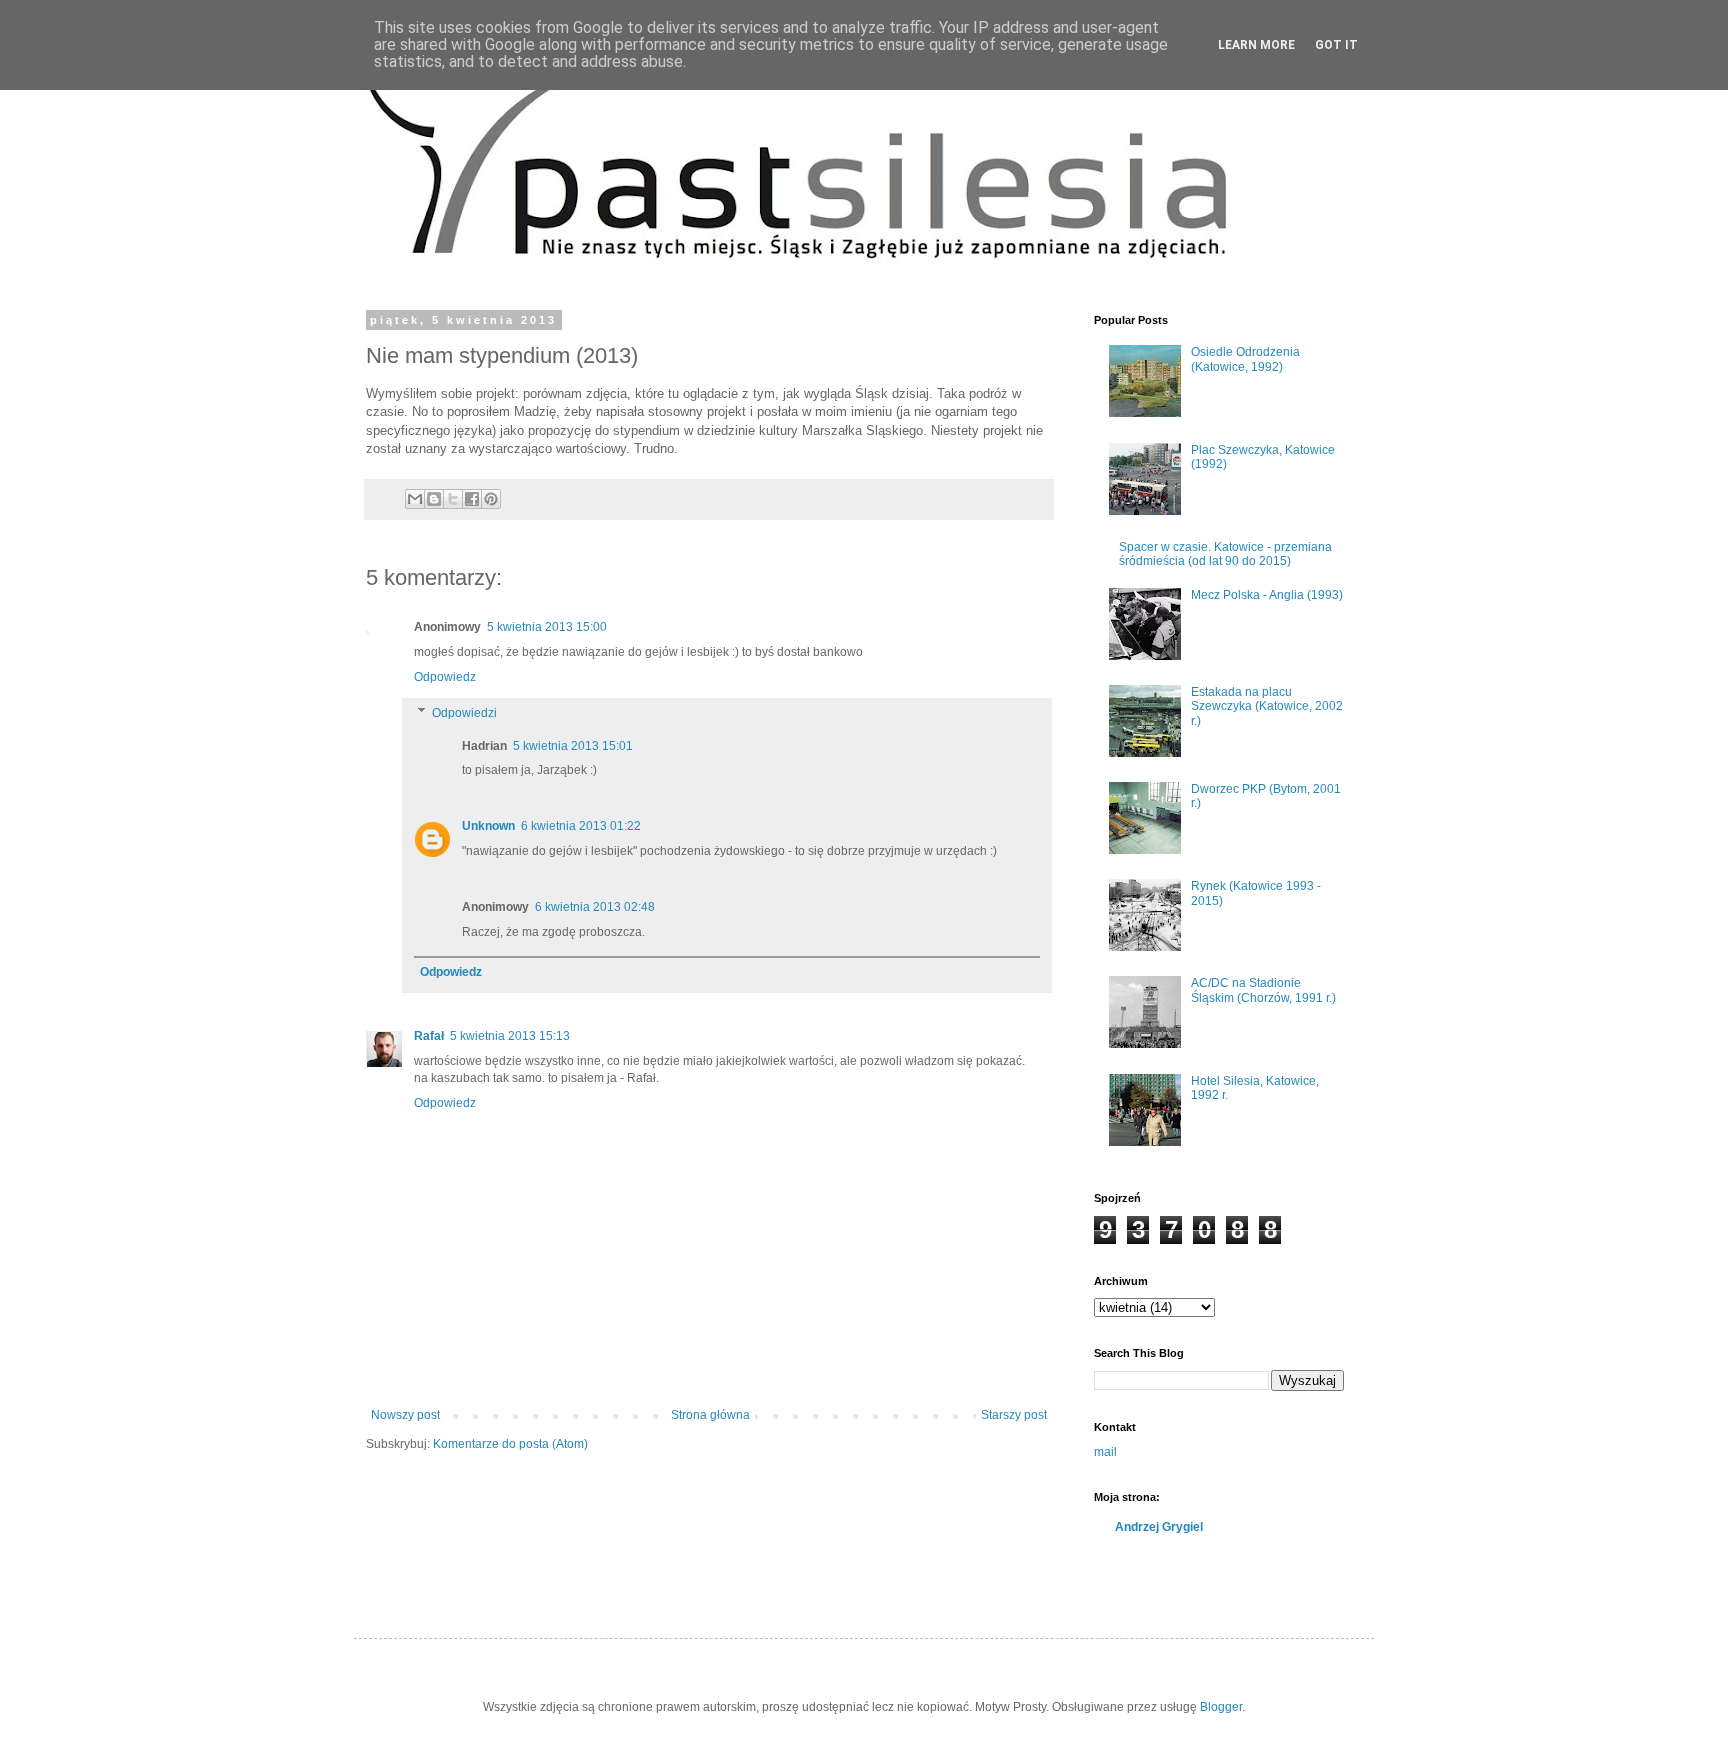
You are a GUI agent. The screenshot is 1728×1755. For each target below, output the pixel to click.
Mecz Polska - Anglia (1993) (1267, 595)
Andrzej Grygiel (1159, 1527)
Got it (1336, 45)
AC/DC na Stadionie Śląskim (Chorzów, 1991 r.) (1263, 990)
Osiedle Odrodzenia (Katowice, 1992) (1245, 359)
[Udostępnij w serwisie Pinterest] (491, 499)
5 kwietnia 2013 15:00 (547, 627)
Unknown (488, 826)
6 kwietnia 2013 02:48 (595, 907)
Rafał (429, 1036)
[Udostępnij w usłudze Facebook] (472, 499)
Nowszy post (405, 1415)
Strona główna (710, 1415)
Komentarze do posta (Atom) (510, 1444)
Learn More (1256, 45)
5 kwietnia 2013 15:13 (510, 1036)
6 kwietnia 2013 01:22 (581, 826)
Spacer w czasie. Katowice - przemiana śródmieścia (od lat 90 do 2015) (1225, 554)
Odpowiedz (445, 677)
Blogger (1221, 1707)
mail (1105, 1452)
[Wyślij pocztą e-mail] (415, 499)
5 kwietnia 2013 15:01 (573, 746)
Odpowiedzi (464, 713)
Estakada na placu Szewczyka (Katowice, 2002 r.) (1267, 706)
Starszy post (1014, 1415)
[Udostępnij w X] (453, 499)
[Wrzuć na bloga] (434, 499)
